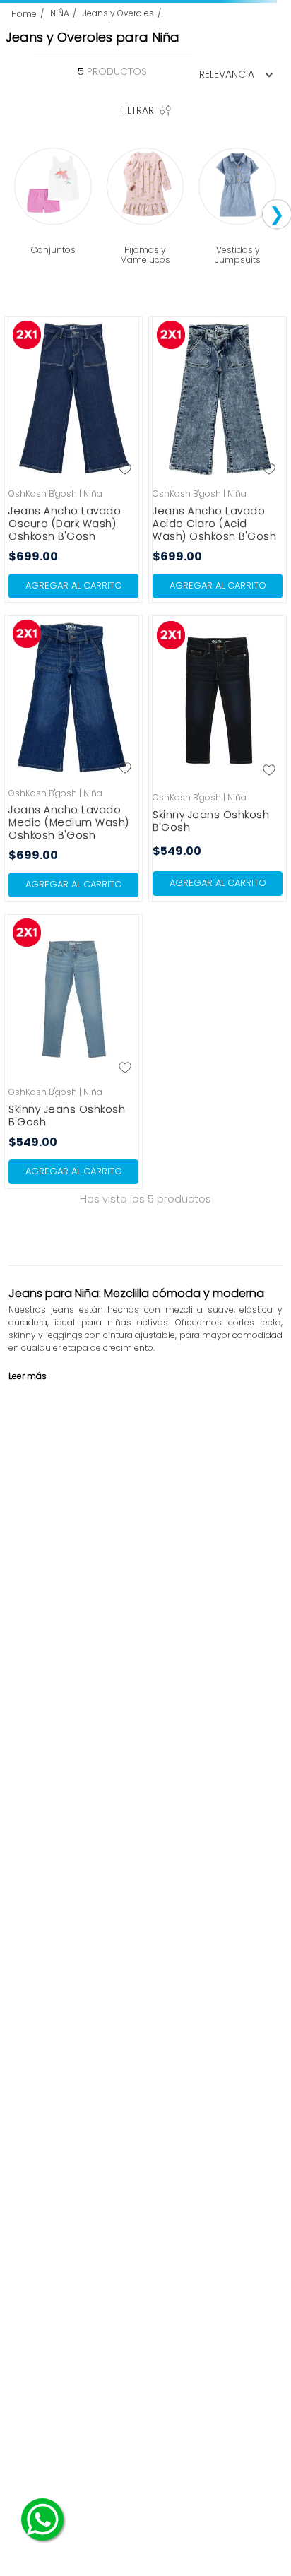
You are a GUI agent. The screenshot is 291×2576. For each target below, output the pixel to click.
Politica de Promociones (111, 2381)
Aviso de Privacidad (158, 2369)
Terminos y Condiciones (70, 2369)
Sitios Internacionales (202, 2381)
